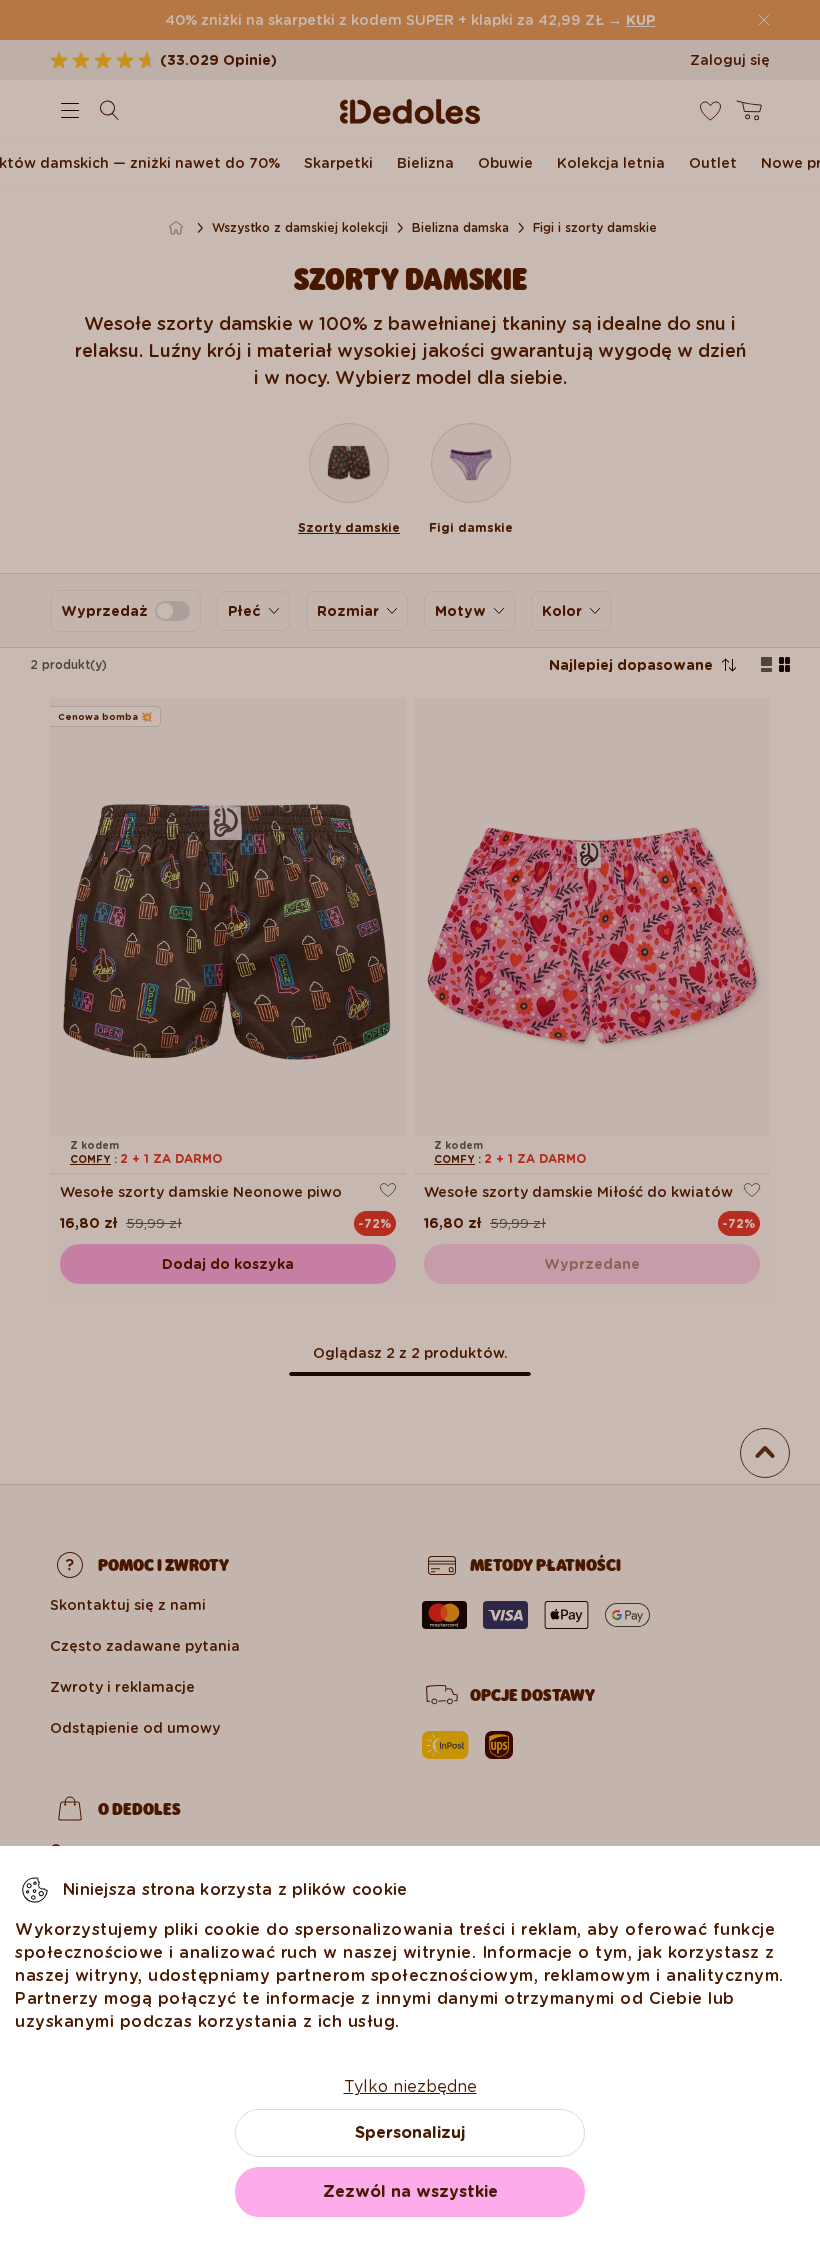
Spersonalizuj (410, 2132)
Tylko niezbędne (410, 2086)
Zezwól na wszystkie (410, 2191)
